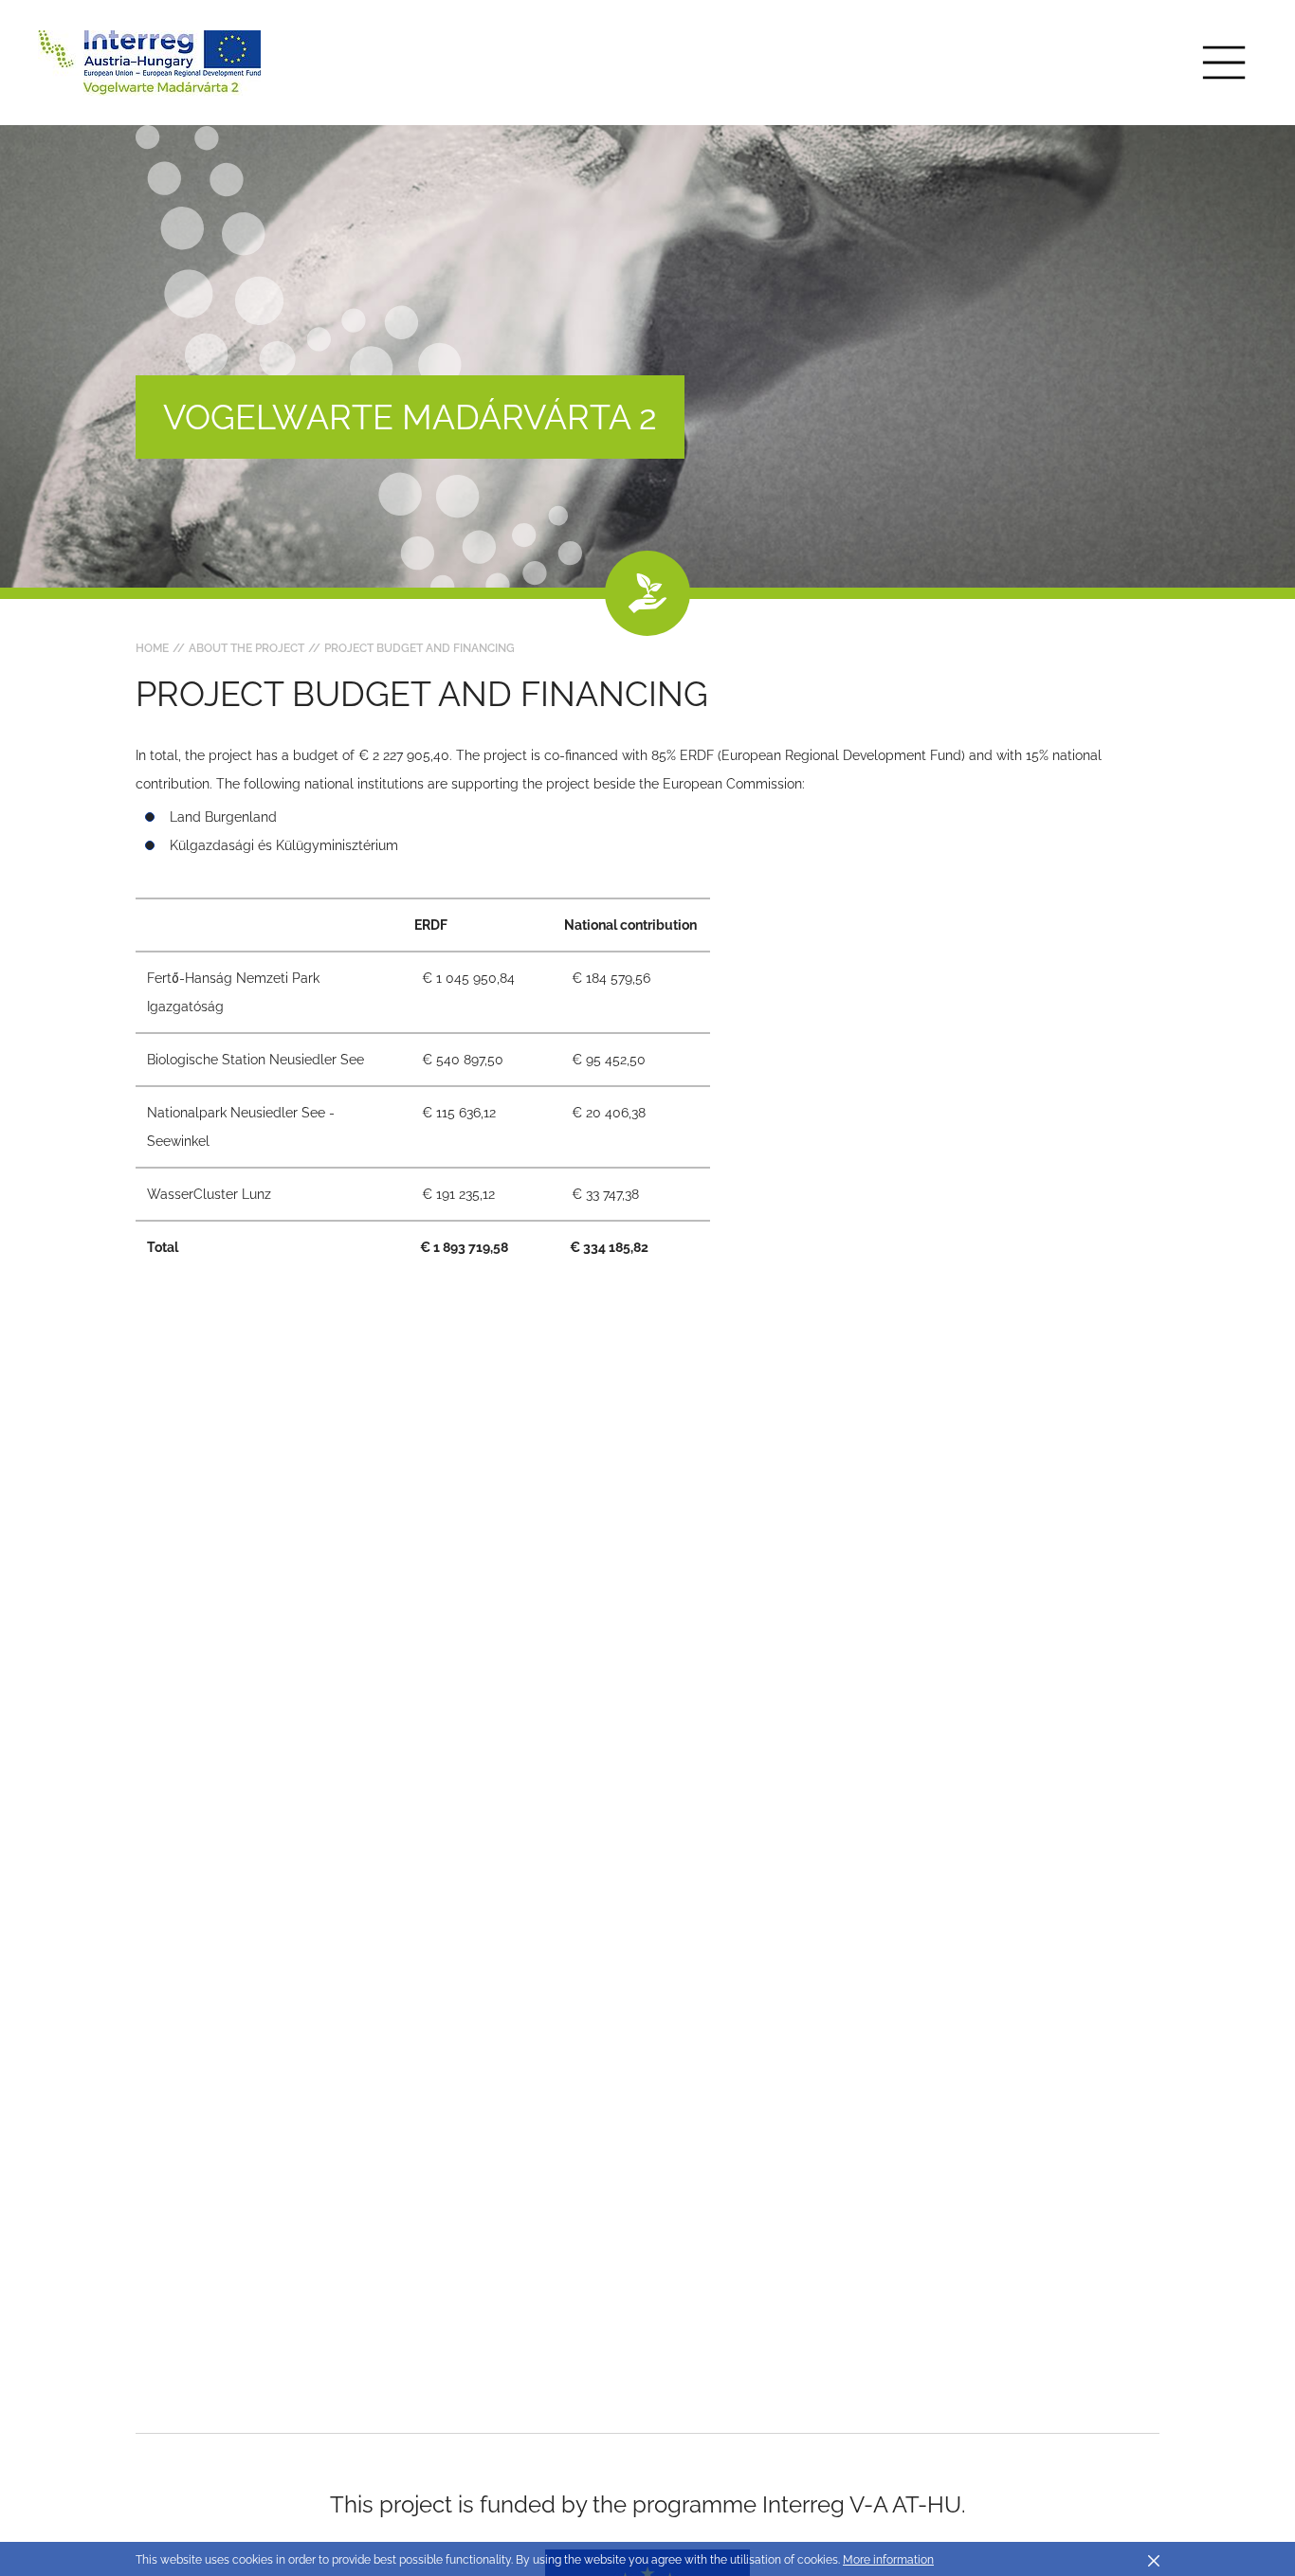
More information (888, 2560)
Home (152, 648)
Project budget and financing (420, 648)
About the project (246, 648)
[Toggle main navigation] (1224, 63)
